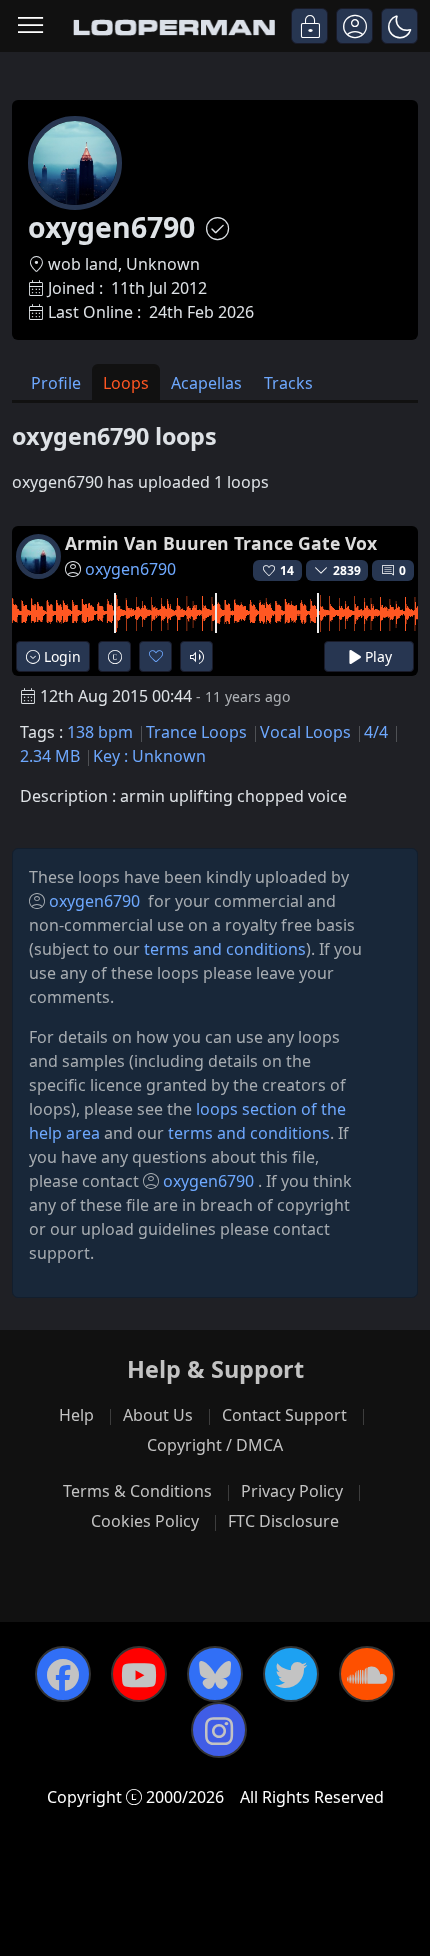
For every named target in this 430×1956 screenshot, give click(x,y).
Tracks (288, 383)
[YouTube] (139, 1674)
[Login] (309, 26)
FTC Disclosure (283, 1521)
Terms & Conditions (137, 1491)
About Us (158, 1415)
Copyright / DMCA (215, 1445)
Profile (56, 383)
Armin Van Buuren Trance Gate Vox (221, 543)
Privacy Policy (292, 1491)
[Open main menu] (30, 26)
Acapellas (206, 383)
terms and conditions (225, 949)
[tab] (56, 382)
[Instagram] (219, 1730)
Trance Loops (196, 732)
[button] (399, 26)
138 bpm (100, 732)
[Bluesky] (215, 1674)
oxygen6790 (130, 569)
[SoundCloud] (367, 1674)
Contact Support (284, 1415)
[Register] (354, 26)
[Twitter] (291, 1674)
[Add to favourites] (155, 656)
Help (76, 1415)
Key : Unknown (149, 756)
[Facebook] (63, 1674)
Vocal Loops (305, 732)
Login (60, 656)
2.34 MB (50, 756)
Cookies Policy (145, 1521)
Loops (126, 383)
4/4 (376, 732)
